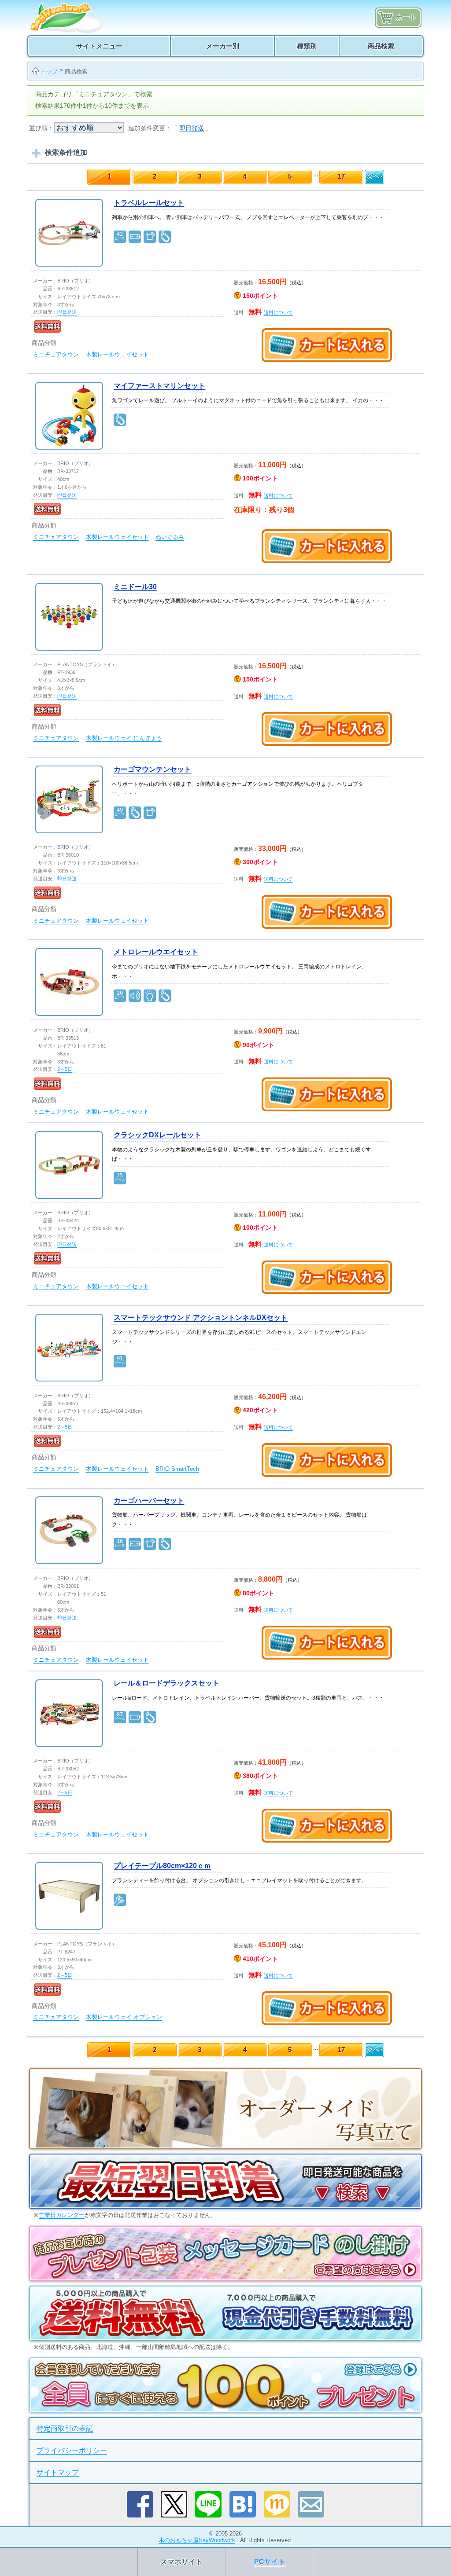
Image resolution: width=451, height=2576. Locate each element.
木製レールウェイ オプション (124, 2017)
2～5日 (65, 1069)
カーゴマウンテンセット (152, 769)
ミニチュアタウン (56, 354)
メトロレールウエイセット (156, 952)
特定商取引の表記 (65, 2428)
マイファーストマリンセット (159, 386)
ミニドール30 (135, 587)
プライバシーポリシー (72, 2450)
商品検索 (76, 71)
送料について (278, 312)
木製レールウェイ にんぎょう (124, 738)
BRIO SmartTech (177, 1469)
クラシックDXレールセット (157, 1135)
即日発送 (192, 128)
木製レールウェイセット (117, 354)
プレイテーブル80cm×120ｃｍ (162, 1866)
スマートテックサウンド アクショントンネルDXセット (201, 1317)
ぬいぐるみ (170, 537)
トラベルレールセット (149, 203)
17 (341, 176)
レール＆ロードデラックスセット (166, 1683)
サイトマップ (58, 2472)
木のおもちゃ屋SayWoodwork (197, 2540)
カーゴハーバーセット (149, 1501)
